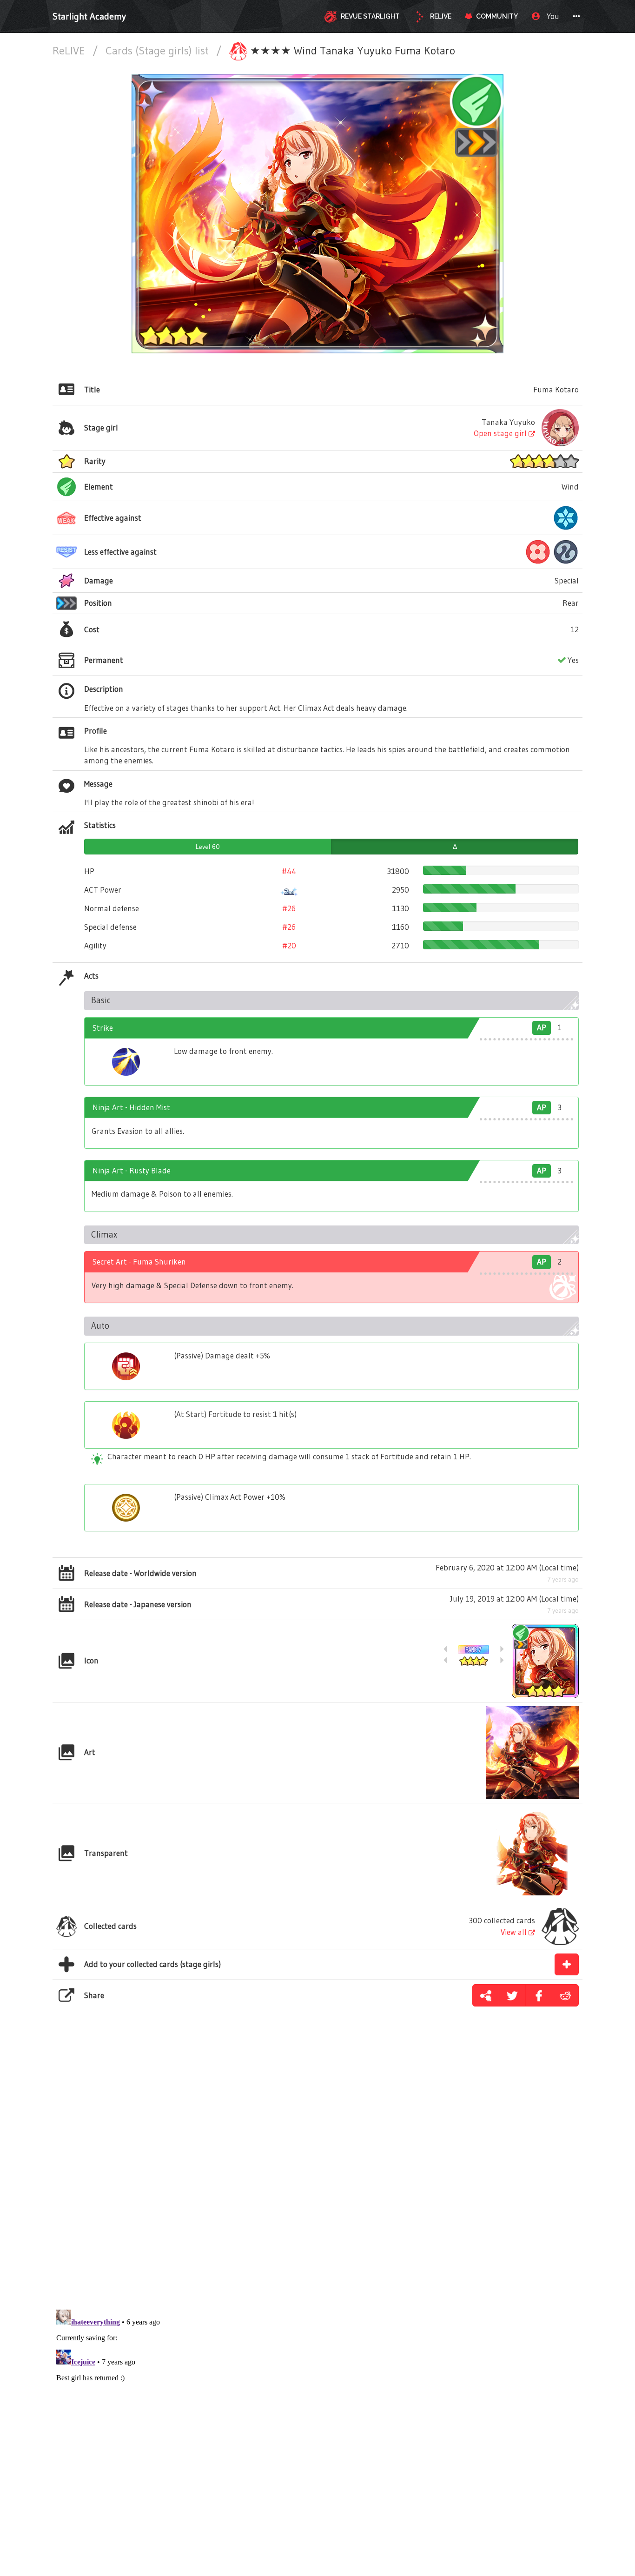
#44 (289, 871)
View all (515, 1932)
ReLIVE (70, 50)
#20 (289, 945)
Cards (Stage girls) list (159, 50)
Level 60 (208, 847)
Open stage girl (501, 433)
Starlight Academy (89, 16)
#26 (289, 908)
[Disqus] (317, 2170)
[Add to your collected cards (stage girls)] (567, 1964)
